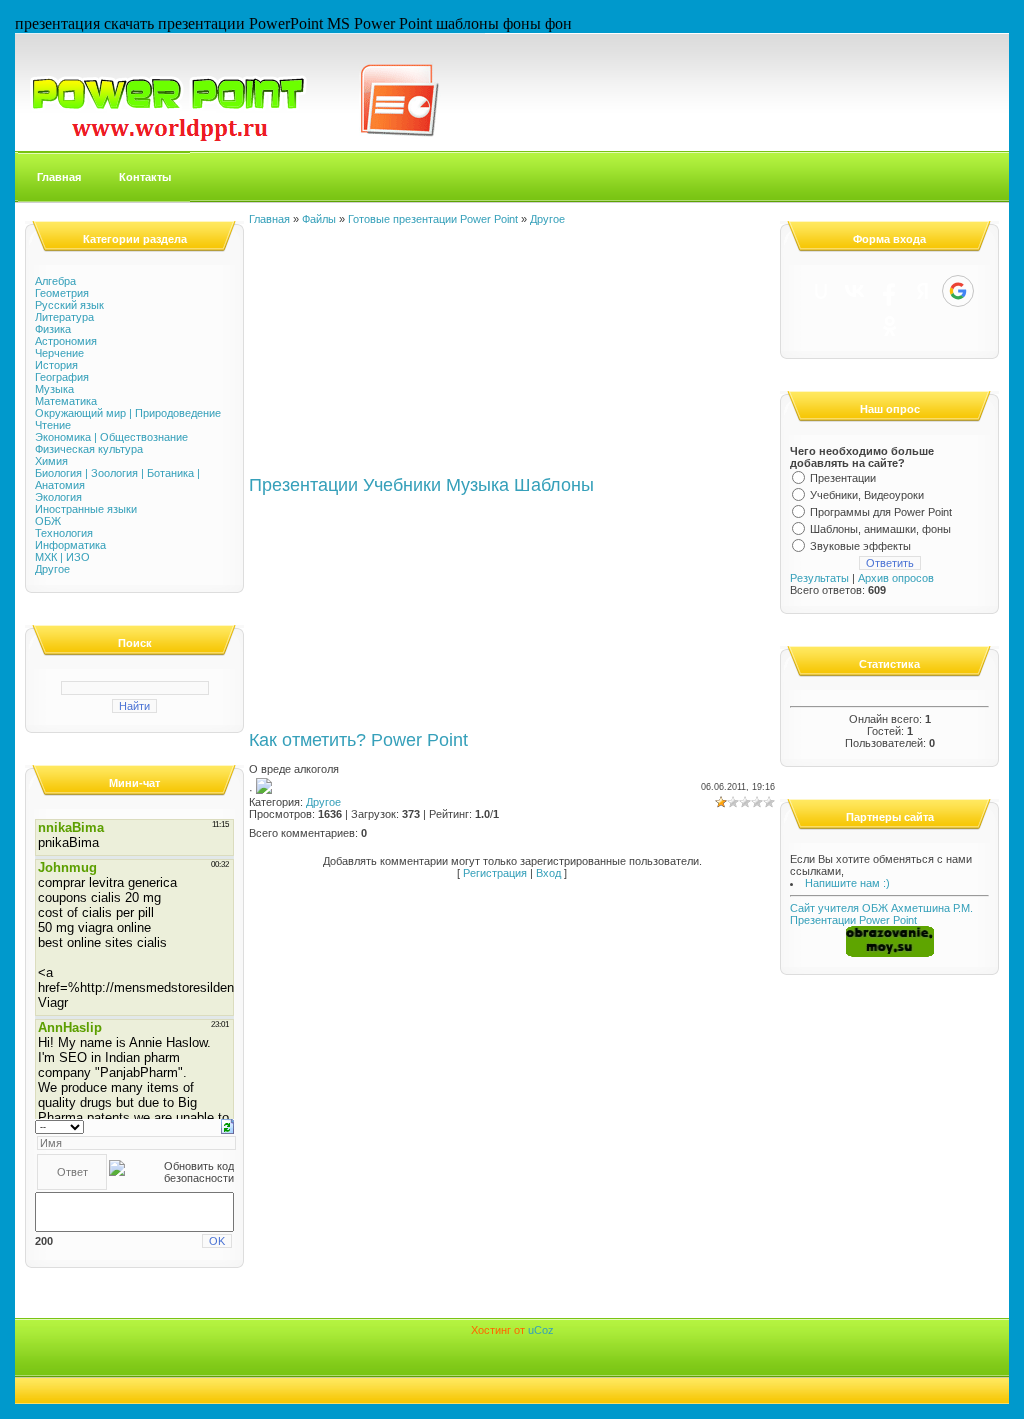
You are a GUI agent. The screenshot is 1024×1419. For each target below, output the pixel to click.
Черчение (59, 353)
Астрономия (66, 341)
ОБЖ (48, 521)
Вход (548, 873)
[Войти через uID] (821, 291)
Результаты (819, 578)
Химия (51, 461)
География (62, 377)
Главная (59, 177)
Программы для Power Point (881, 512)
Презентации (303, 485)
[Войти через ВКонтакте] (855, 291)
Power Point (419, 740)
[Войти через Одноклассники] (890, 326)
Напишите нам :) (847, 883)
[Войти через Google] (958, 291)
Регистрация (495, 873)
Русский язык (69, 305)
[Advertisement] (399, 350)
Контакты (145, 177)
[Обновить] (227, 1125)
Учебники (402, 485)
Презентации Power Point (853, 920)
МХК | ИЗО (62, 557)
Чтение (53, 425)
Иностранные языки (86, 509)
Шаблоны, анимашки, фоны (880, 529)
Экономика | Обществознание (111, 437)
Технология (64, 533)
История (56, 365)
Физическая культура (89, 449)
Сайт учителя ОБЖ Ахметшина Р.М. (881, 908)
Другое (52, 569)
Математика (66, 401)
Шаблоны (554, 485)
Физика (53, 329)
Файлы (319, 219)
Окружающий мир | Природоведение (128, 413)
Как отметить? (307, 740)
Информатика (70, 545)
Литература (64, 317)
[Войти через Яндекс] (923, 291)
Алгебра (55, 281)
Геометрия (62, 293)
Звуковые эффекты (860, 546)
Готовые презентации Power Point (433, 219)
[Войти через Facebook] (889, 291)
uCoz (541, 1330)
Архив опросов (896, 578)
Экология (58, 497)
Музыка (54, 389)
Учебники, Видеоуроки (867, 495)
